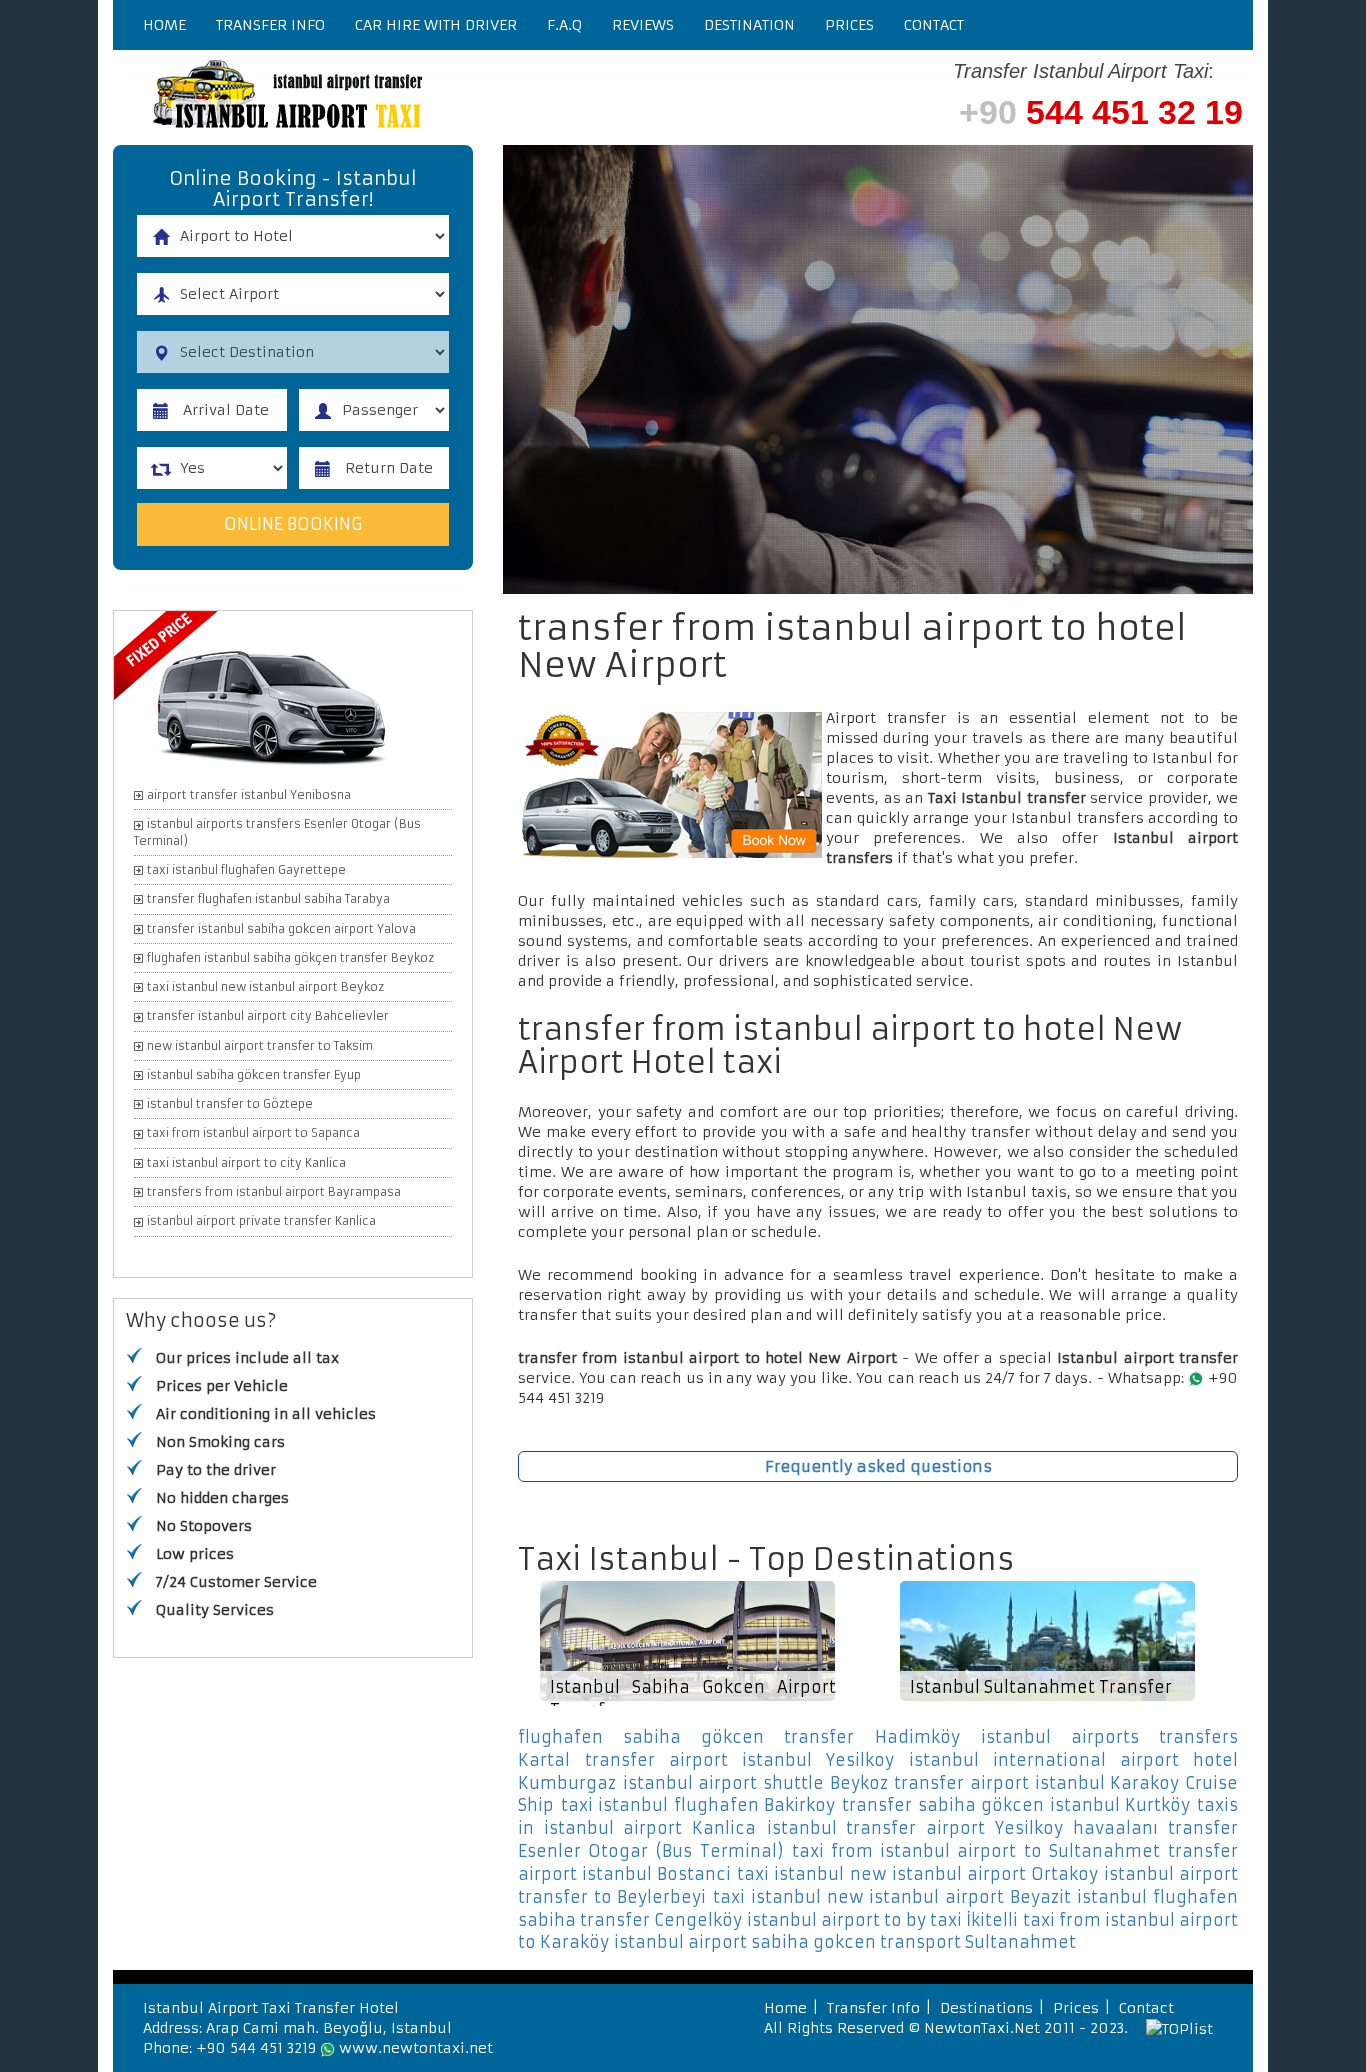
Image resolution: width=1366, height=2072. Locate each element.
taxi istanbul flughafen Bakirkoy (698, 1805)
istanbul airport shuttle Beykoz (755, 1783)
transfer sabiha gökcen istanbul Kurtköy (1016, 1805)
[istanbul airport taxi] (413, 97)
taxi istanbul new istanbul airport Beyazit (892, 1897)
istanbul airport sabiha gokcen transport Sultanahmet (845, 1942)
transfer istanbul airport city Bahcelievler (268, 1016)
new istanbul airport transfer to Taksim (260, 1046)
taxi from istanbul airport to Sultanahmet (976, 1851)
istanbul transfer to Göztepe (230, 1104)
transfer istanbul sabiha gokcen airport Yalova (281, 929)
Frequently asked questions (878, 1466)
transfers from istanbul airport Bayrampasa (274, 1192)
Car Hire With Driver (436, 25)
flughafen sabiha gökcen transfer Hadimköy (739, 1737)
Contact (934, 25)
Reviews (643, 25)
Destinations (986, 2008)
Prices (849, 25)
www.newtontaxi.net (416, 2048)
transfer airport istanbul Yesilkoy (739, 1760)
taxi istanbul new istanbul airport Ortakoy (917, 1874)
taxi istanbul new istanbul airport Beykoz (265, 987)
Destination (749, 25)
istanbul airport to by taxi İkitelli (882, 1920)
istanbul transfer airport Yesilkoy (915, 1828)
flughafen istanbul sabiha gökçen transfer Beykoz (290, 958)
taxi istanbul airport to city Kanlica (246, 1163)
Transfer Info (270, 25)
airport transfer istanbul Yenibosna (249, 795)
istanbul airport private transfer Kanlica (261, 1221)
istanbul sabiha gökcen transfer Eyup (254, 1075)
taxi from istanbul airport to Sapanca (253, 1133)
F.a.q (564, 25)
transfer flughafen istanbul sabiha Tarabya (268, 899)
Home (164, 25)
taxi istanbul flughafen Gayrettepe (246, 870)
